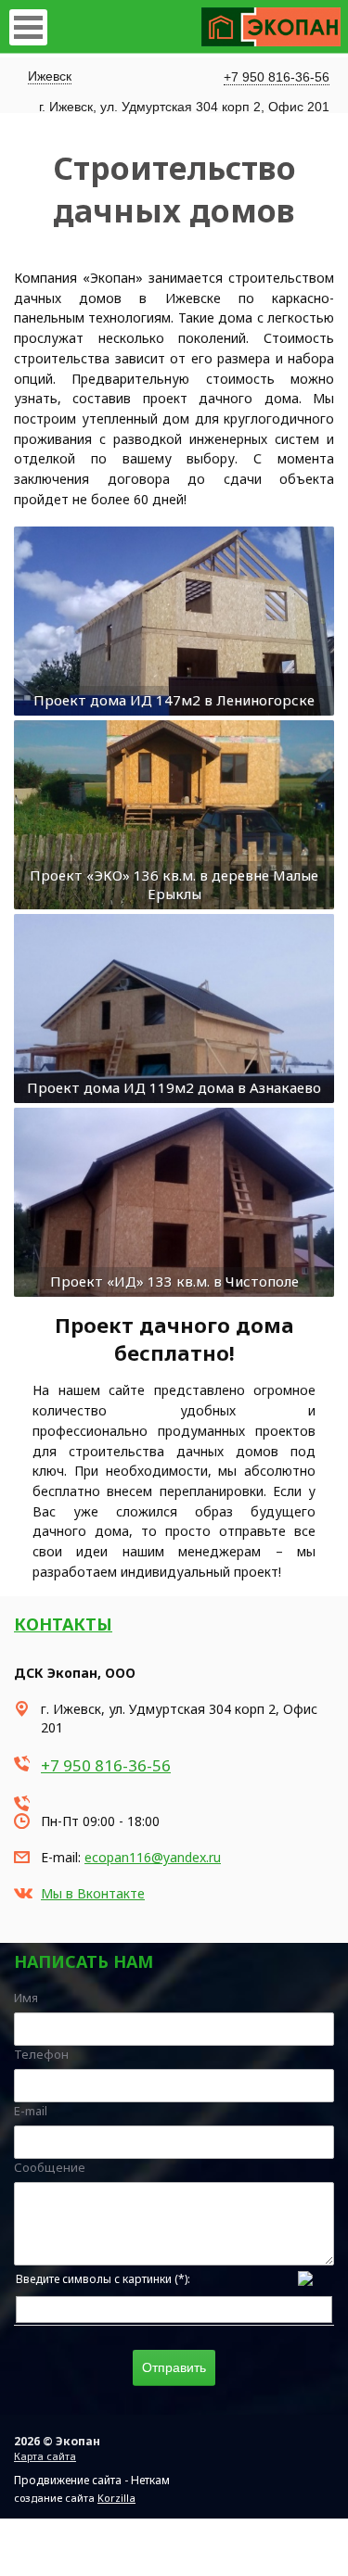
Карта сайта (45, 2456)
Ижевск (50, 76)
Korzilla (116, 2498)
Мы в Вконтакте (93, 1893)
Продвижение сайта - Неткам (92, 2480)
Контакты (63, 1624)
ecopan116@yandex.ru (153, 1857)
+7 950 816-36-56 (277, 77)
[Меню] (28, 27)
